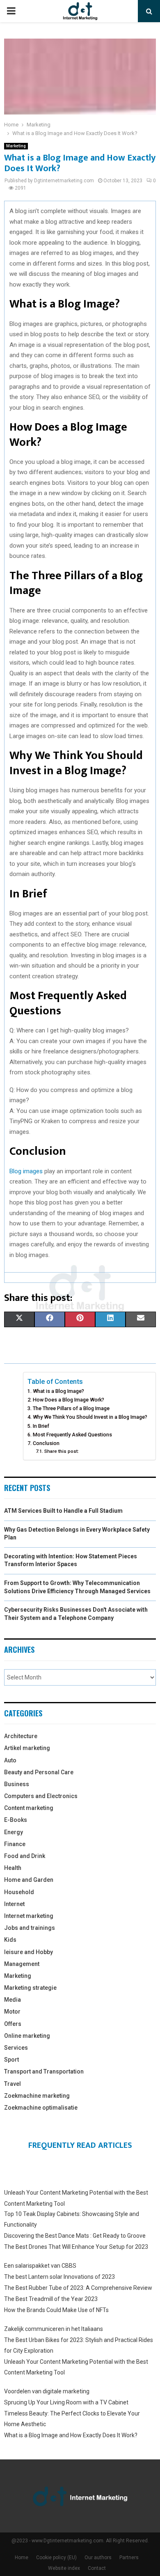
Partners (129, 2558)
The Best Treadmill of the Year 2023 (51, 2299)
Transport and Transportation (44, 2071)
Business (17, 1784)
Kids (10, 1940)
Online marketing (27, 2036)
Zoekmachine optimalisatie (41, 2108)
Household (19, 1892)
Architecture (21, 1736)
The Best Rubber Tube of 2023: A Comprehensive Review (78, 2288)
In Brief (41, 1426)
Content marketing (29, 1808)
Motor (12, 2012)
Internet (14, 1904)
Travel (13, 2084)
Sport (11, 2060)
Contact (97, 2568)
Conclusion (46, 1443)
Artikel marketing (27, 1748)
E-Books (16, 1820)
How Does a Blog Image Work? (69, 1400)
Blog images (26, 1171)
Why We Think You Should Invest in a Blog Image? (90, 1417)
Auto (10, 1760)
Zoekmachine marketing (37, 2096)
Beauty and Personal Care (39, 1772)
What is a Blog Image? (58, 1391)
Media (13, 2000)
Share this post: (61, 1451)
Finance (15, 1844)
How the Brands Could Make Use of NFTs (56, 2310)
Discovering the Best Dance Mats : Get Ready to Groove (75, 2236)
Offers (13, 2024)
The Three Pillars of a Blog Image (71, 1408)
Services (16, 2048)
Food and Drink (25, 1856)
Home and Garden (29, 1880)
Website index (64, 2568)
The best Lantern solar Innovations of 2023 (59, 2277)
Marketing (16, 146)
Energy (14, 1832)
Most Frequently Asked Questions (72, 1435)
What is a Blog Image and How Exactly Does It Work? (71, 2435)
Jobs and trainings (30, 1928)
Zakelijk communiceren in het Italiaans (54, 2329)
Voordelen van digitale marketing (47, 2391)
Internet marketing (29, 1916)
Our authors (98, 2558)
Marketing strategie (30, 1988)
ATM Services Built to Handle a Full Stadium (63, 1511)
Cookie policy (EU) (56, 2558)
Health (13, 1868)
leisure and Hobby (29, 1952)
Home (22, 2558)
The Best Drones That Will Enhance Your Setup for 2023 (76, 2247)
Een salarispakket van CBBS (40, 2266)
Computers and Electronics (41, 1796)
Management (22, 1964)
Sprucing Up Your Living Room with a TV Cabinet (66, 2402)
